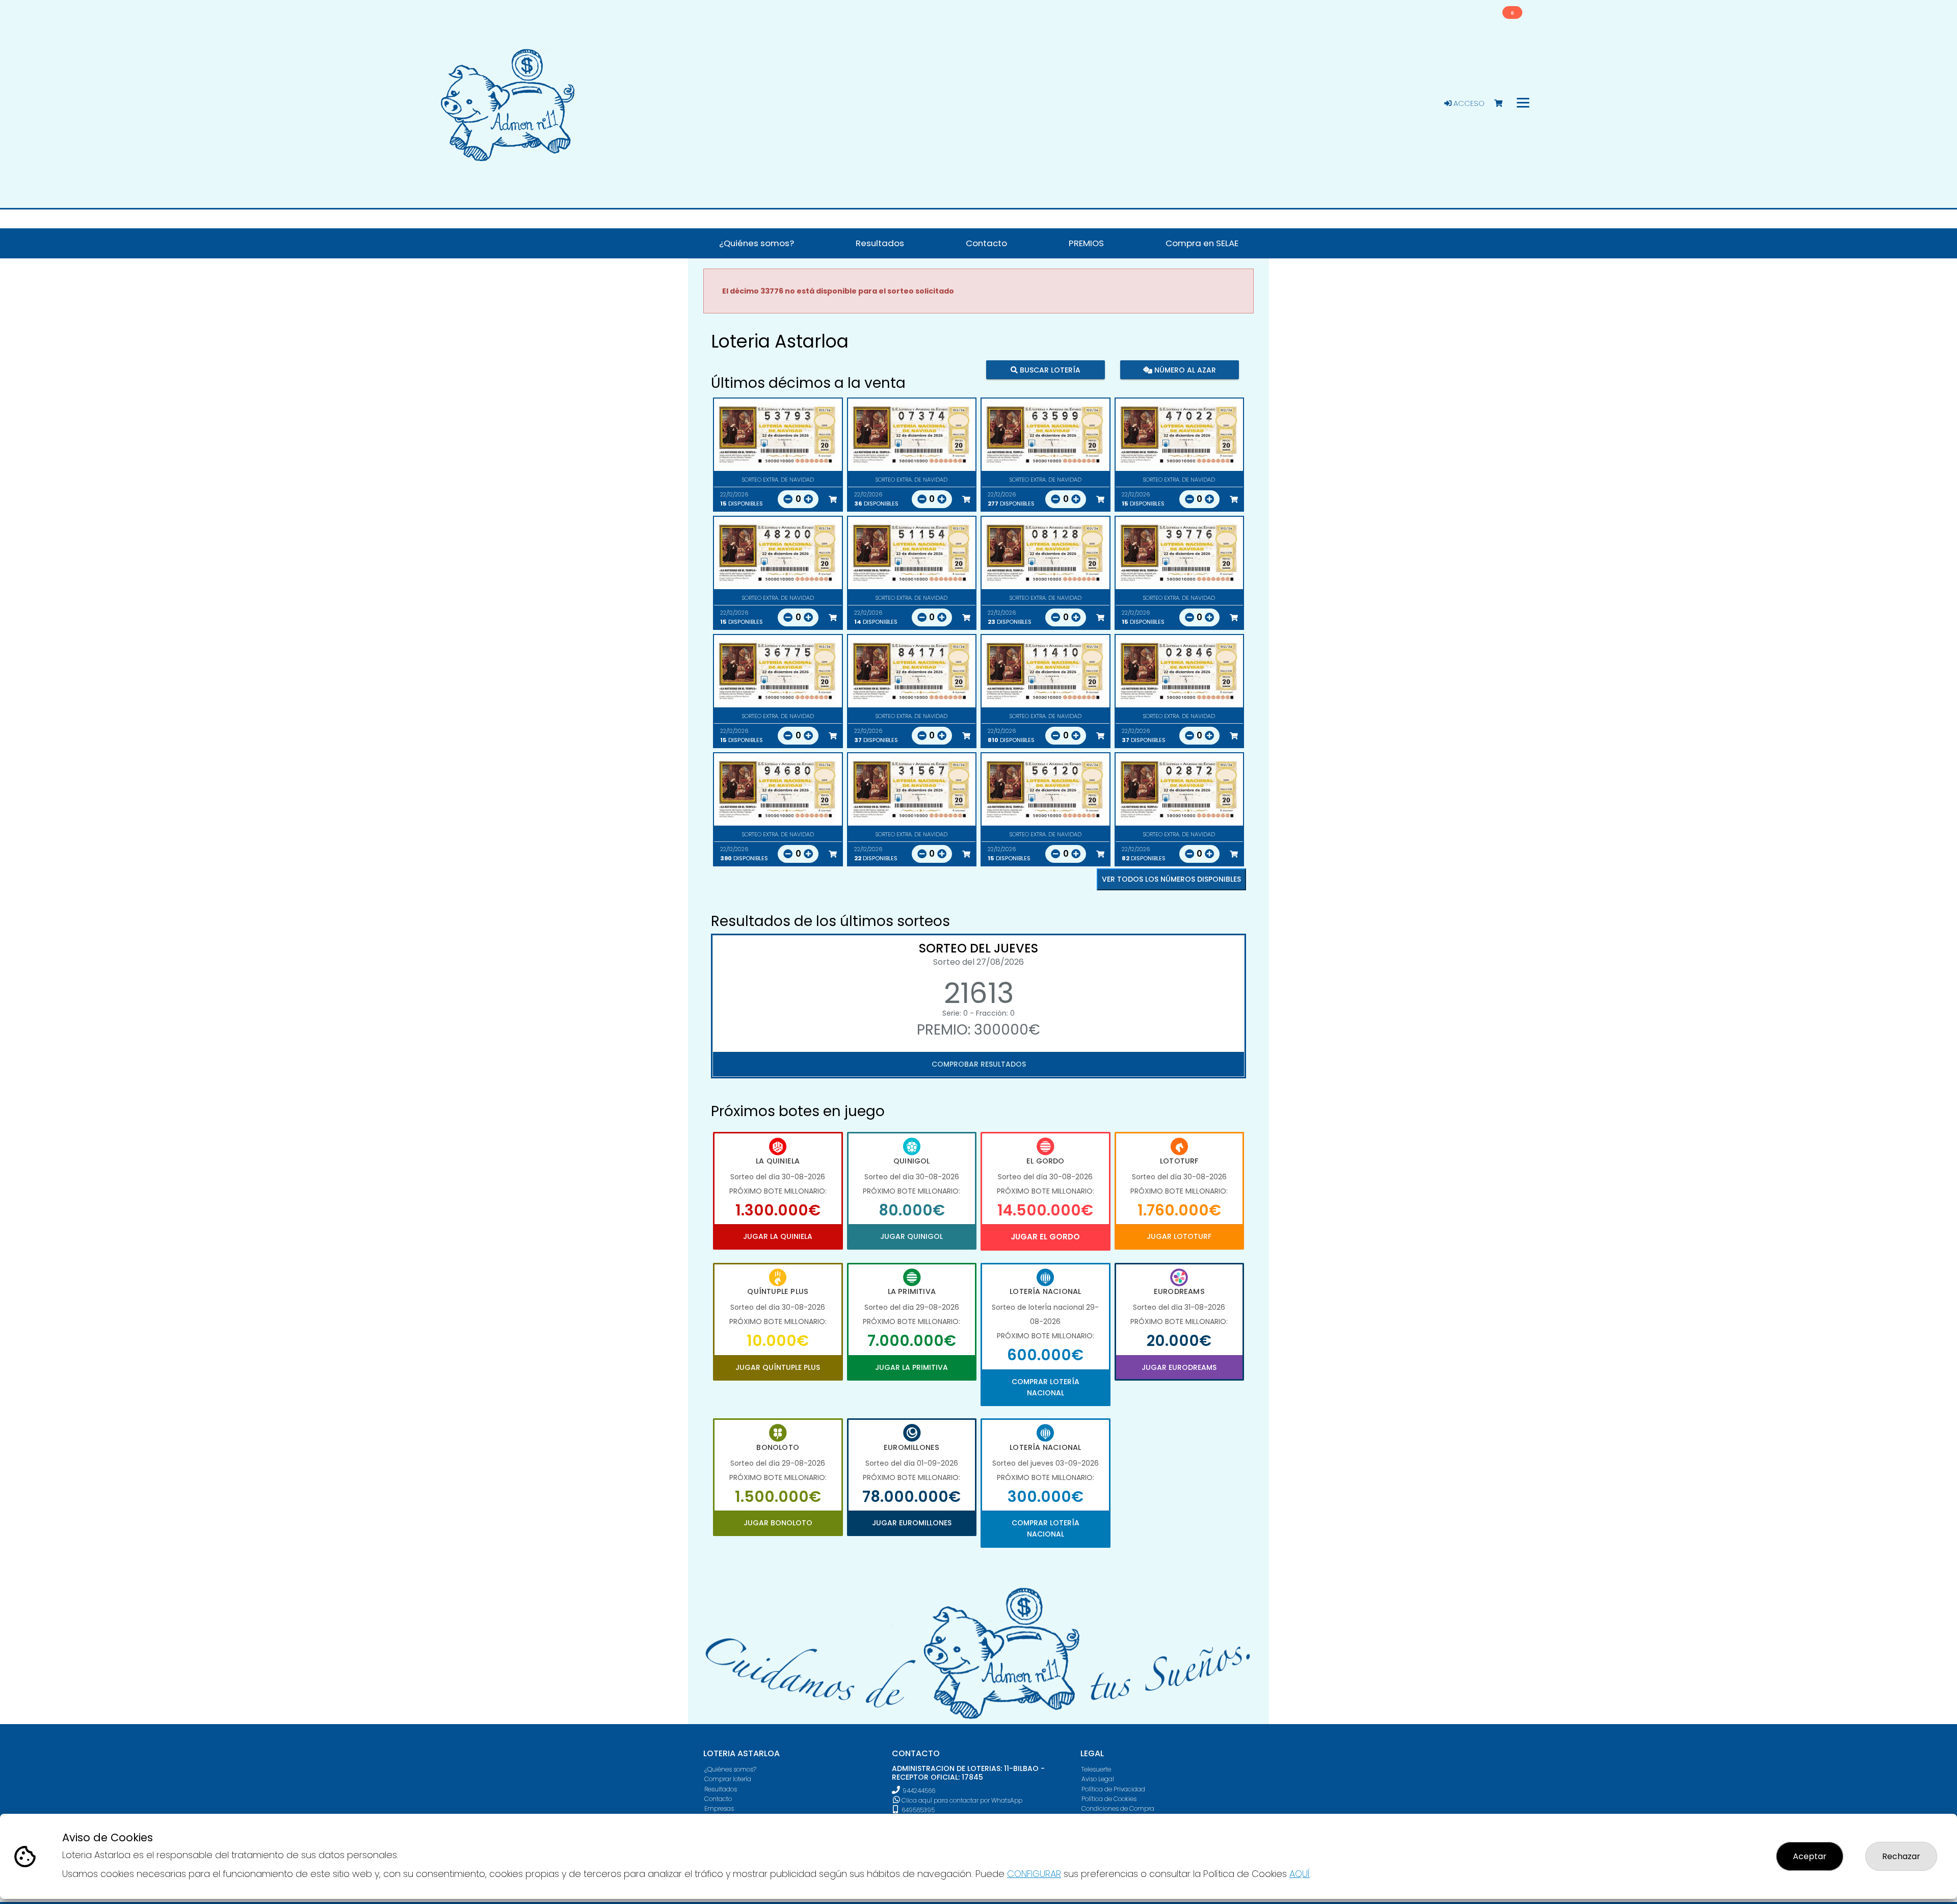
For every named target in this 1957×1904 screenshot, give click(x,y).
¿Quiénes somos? (730, 1769)
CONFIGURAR (1034, 1874)
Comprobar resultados (979, 1064)
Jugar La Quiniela (778, 1236)
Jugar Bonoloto (778, 1523)
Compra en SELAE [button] (1202, 243)
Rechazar (1901, 1856)
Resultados (721, 1789)
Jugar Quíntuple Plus (778, 1367)
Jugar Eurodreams (1179, 1367)
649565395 (917, 1810)
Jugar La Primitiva (911, 1367)
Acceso (1468, 103)
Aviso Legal (1098, 1779)
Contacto (718, 1799)
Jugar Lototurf (1179, 1236)
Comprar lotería (728, 1779)
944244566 (919, 1791)
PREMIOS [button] (1086, 243)
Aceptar (1810, 1856)
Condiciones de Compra (1118, 1808)
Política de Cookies (1109, 1799)
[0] (1503, 104)
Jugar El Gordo (1045, 1237)
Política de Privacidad (1113, 1789)
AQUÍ (1300, 1874)
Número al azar (1184, 369)
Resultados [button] (880, 243)
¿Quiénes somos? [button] (757, 243)
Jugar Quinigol (911, 1236)
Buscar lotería (1049, 369)
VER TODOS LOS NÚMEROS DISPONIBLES (1171, 879)
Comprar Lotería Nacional (1046, 1387)
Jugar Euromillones (912, 1523)
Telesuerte (1096, 1769)
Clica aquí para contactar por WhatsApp (961, 1800)
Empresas (719, 1808)
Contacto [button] (986, 243)
